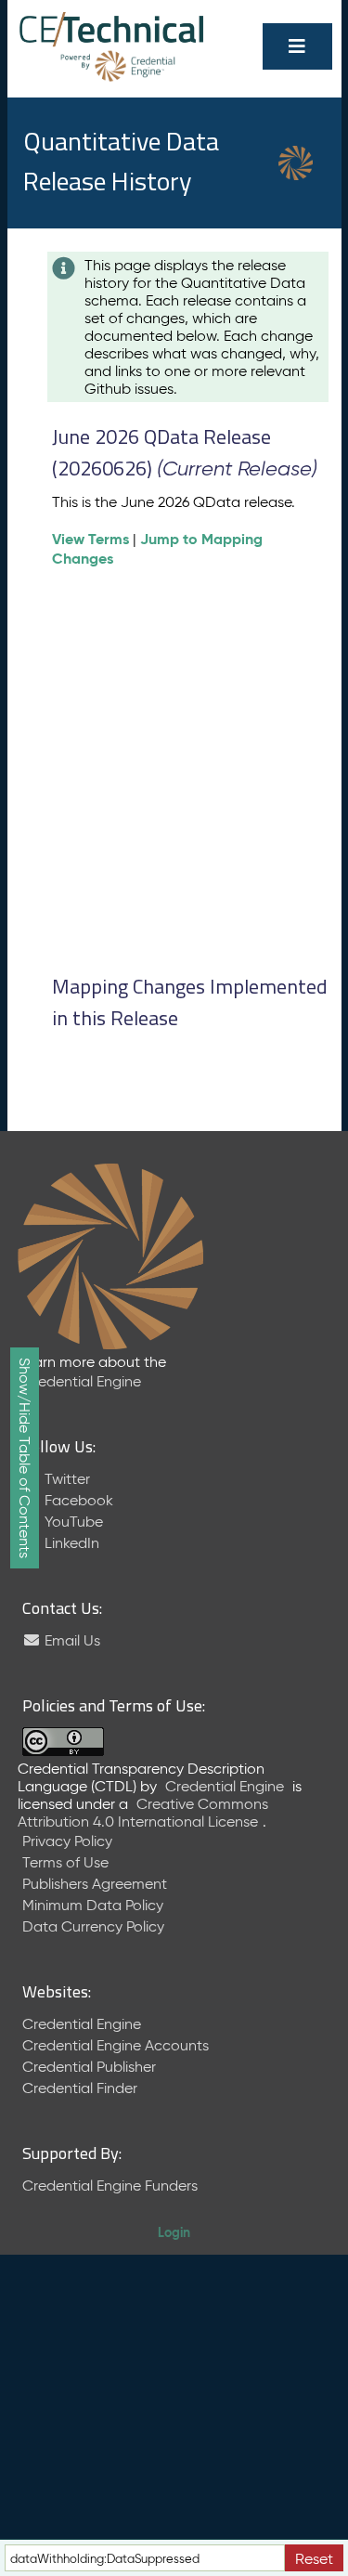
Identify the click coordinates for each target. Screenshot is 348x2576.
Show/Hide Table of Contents (25, 1458)
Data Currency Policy (93, 1926)
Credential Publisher (89, 2067)
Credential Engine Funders (110, 2186)
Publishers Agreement (95, 1884)
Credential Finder (80, 2088)
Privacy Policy (67, 1841)
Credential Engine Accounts (116, 2045)
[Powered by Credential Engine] (112, 65)
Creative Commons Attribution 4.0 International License (143, 1813)
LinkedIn (70, 1543)
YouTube (72, 1522)
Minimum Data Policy (93, 1905)
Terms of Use (65, 1862)
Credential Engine (82, 1381)
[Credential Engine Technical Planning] (112, 31)
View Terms (90, 539)
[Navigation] (297, 46)
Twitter (65, 1479)
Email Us (71, 1640)
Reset (314, 2559)
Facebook (77, 1500)
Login (174, 2232)
